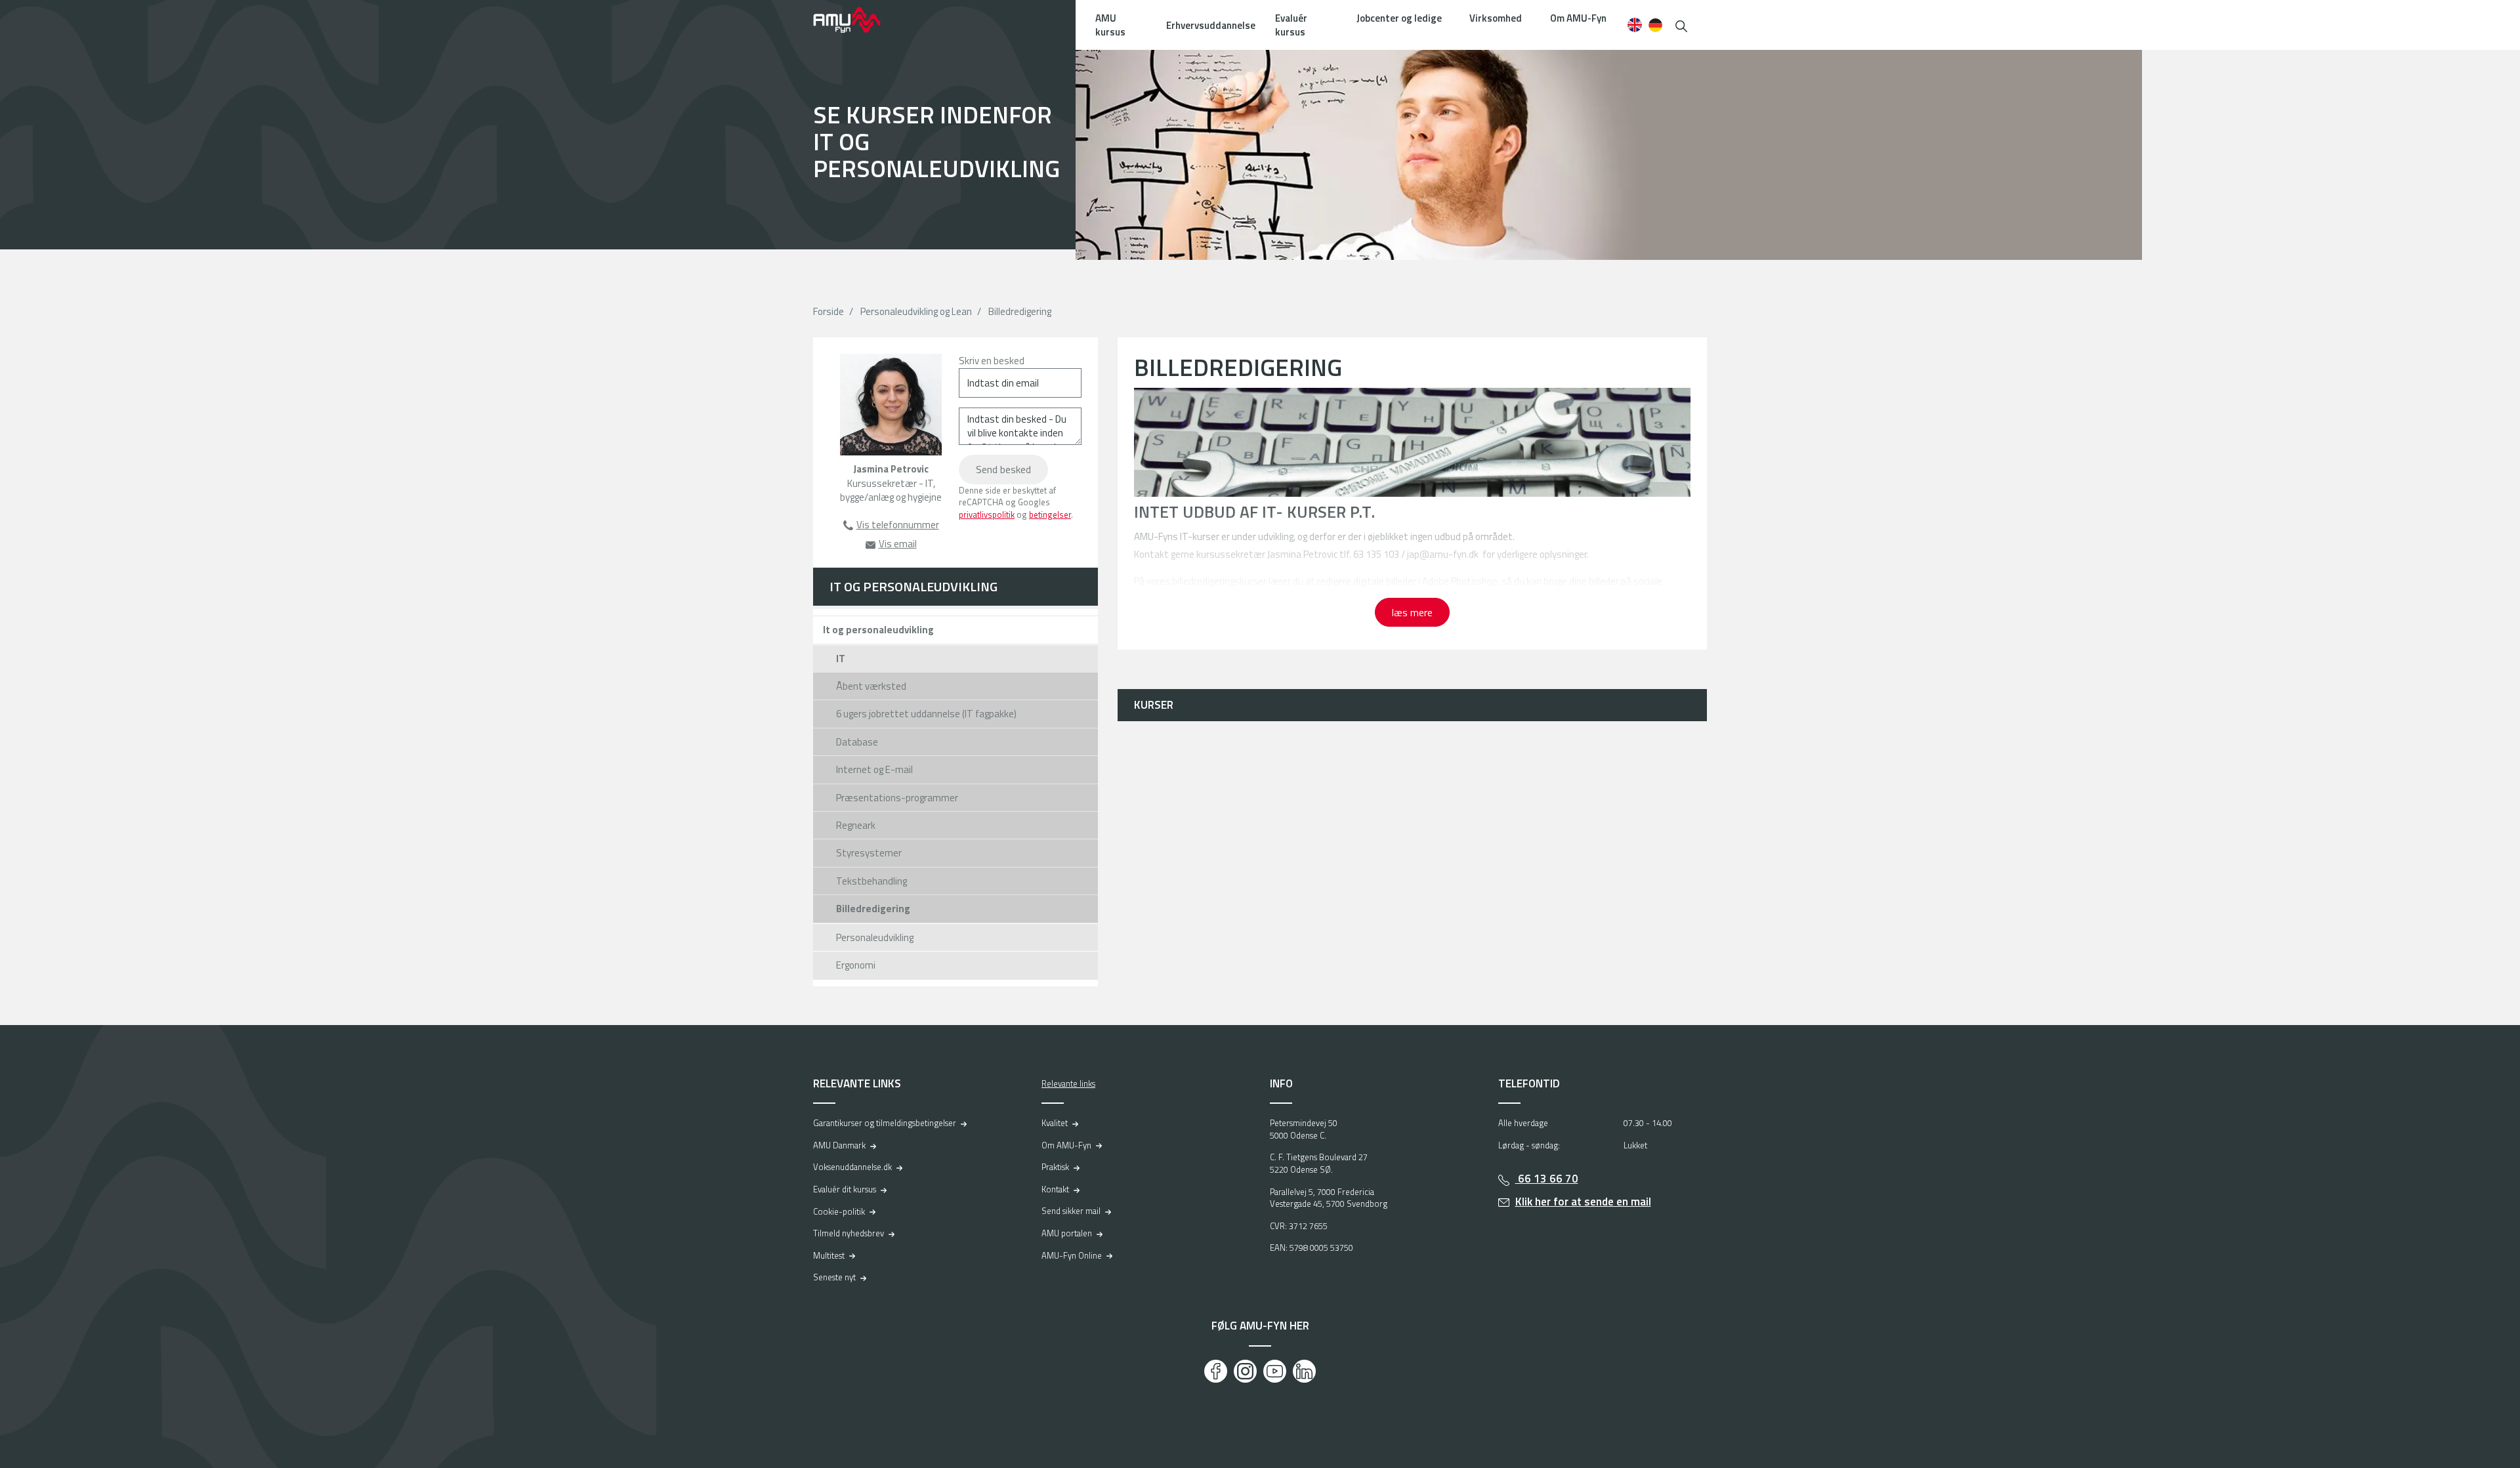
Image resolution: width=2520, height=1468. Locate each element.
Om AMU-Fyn (1578, 18)
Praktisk (1055, 1167)
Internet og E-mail (874, 769)
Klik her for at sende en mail (1583, 1202)
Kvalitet (1055, 1123)
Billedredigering (873, 909)
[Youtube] (1275, 1371)
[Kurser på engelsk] (1634, 25)
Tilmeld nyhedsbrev (849, 1233)
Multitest (829, 1255)
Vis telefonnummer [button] (898, 525)
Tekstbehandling (871, 881)
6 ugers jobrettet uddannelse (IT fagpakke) (926, 714)
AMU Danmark (839, 1145)
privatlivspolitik (987, 514)
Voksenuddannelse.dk (852, 1167)
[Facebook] (1216, 1371)
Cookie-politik (839, 1211)
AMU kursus (1110, 25)
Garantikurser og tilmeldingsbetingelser (885, 1123)
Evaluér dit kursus (845, 1189)
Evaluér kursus (1291, 25)
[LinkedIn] (1304, 1371)
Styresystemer (869, 853)
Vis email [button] (898, 544)
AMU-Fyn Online (1072, 1255)
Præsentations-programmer (897, 798)
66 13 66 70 (1547, 1179)
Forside (829, 311)
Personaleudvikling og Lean (916, 311)
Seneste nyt (834, 1277)
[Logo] (856, 20)
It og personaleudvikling (878, 630)
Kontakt (1055, 1189)
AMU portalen (1067, 1233)
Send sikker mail (1071, 1211)
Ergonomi (856, 965)
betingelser (1050, 514)
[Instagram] (1245, 1371)
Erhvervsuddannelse (1211, 25)
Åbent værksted (871, 686)
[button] (1681, 25)
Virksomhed (1496, 18)
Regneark (856, 825)
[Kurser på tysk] (1655, 25)
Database (857, 742)
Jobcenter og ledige (1399, 18)
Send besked (1003, 469)
